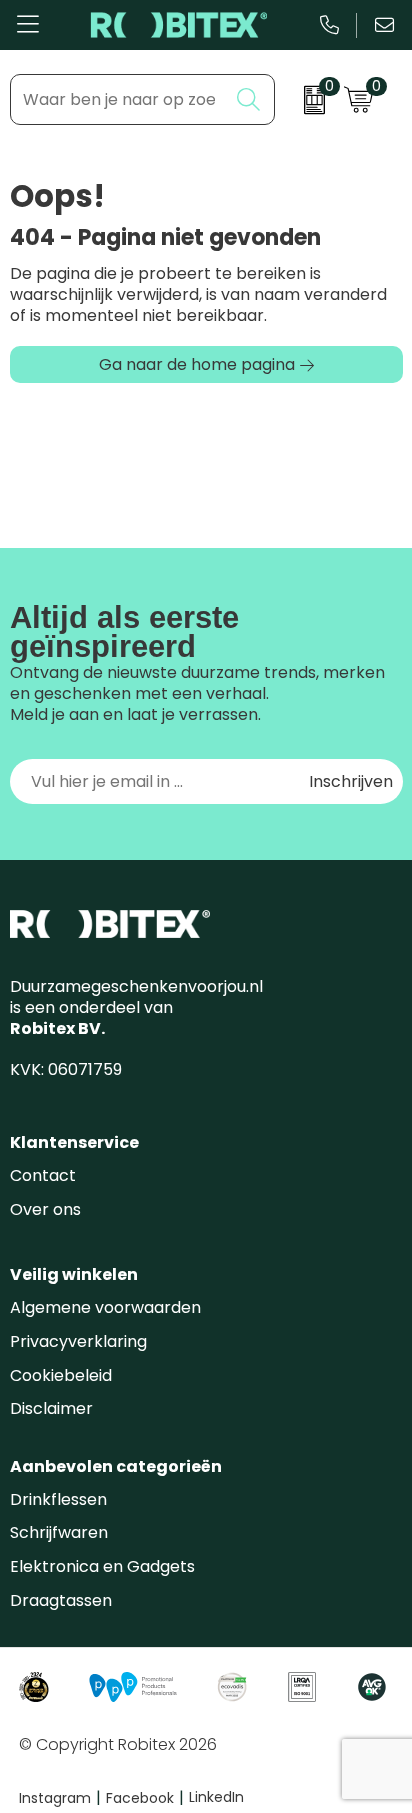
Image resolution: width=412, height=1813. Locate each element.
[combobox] (119, 99)
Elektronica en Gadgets (102, 1566)
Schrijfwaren (59, 1532)
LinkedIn (216, 1797)
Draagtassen (61, 1600)
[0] (304, 100)
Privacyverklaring (78, 1341)
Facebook (145, 1798)
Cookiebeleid (61, 1375)
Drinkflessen (58, 1499)
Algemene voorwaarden (105, 1307)
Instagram (60, 1798)
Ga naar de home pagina (197, 364)
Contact (43, 1175)
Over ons (45, 1209)
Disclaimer (51, 1408)
